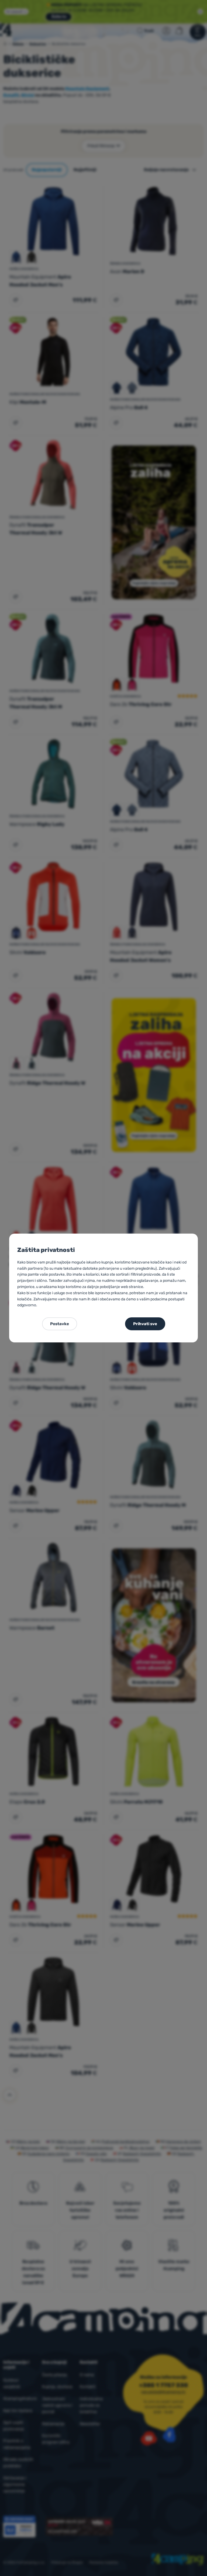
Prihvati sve (145, 1324)
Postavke (60, 1324)
